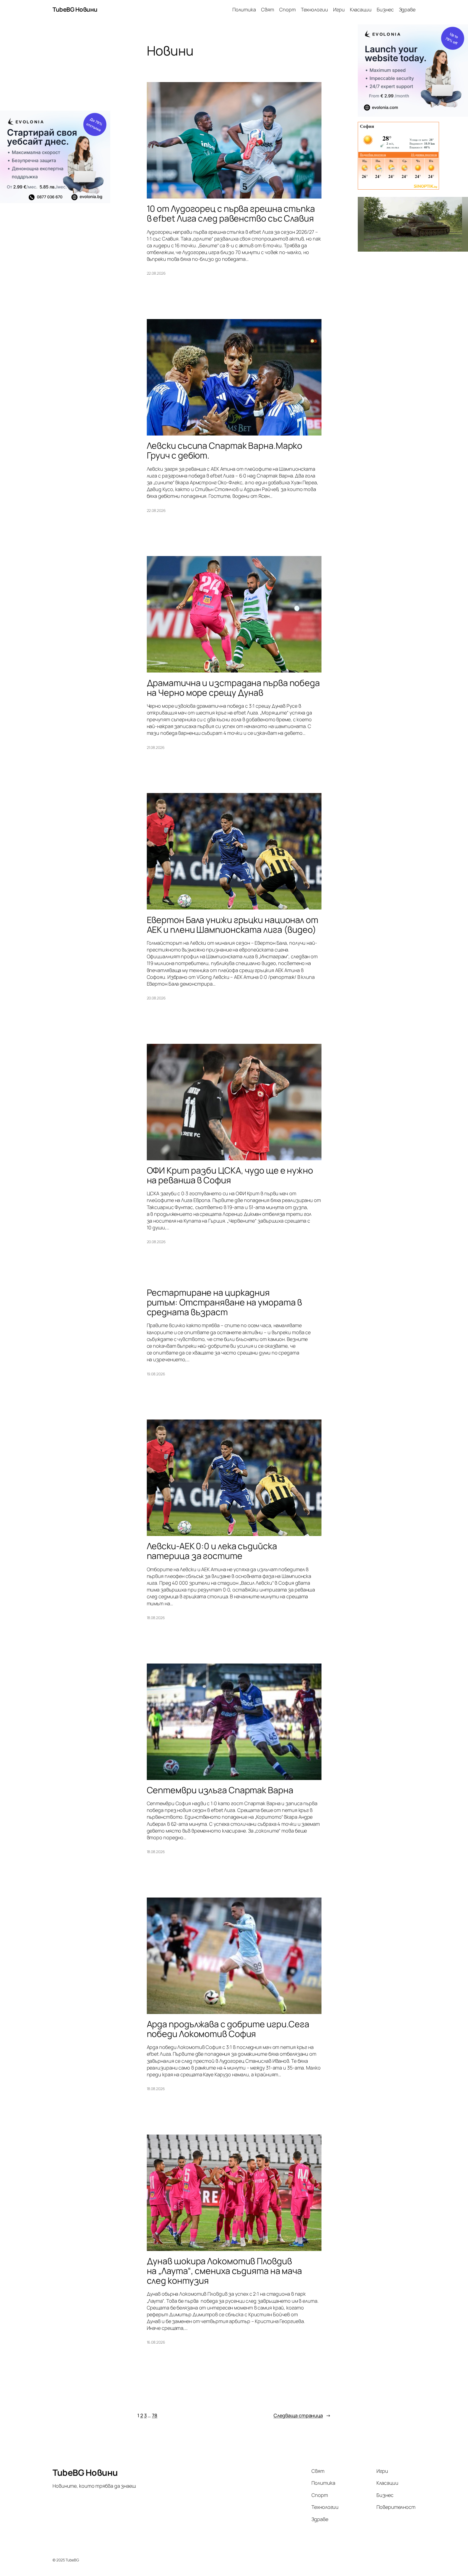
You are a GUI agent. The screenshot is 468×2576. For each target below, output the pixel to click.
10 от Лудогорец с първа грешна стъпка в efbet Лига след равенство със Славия (231, 213)
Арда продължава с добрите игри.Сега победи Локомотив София (228, 2029)
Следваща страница (302, 2415)
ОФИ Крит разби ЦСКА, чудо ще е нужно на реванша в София (230, 1175)
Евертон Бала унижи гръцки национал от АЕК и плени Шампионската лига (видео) (233, 925)
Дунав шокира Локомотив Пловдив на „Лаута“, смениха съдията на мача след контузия (225, 2271)
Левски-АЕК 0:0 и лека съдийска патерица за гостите (212, 1551)
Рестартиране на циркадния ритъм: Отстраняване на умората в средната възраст (225, 1302)
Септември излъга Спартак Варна (220, 1790)
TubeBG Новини (75, 9)
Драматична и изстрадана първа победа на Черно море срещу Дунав (233, 688)
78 (155, 2415)
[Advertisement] (55, 67)
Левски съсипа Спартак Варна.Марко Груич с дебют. (225, 450)
